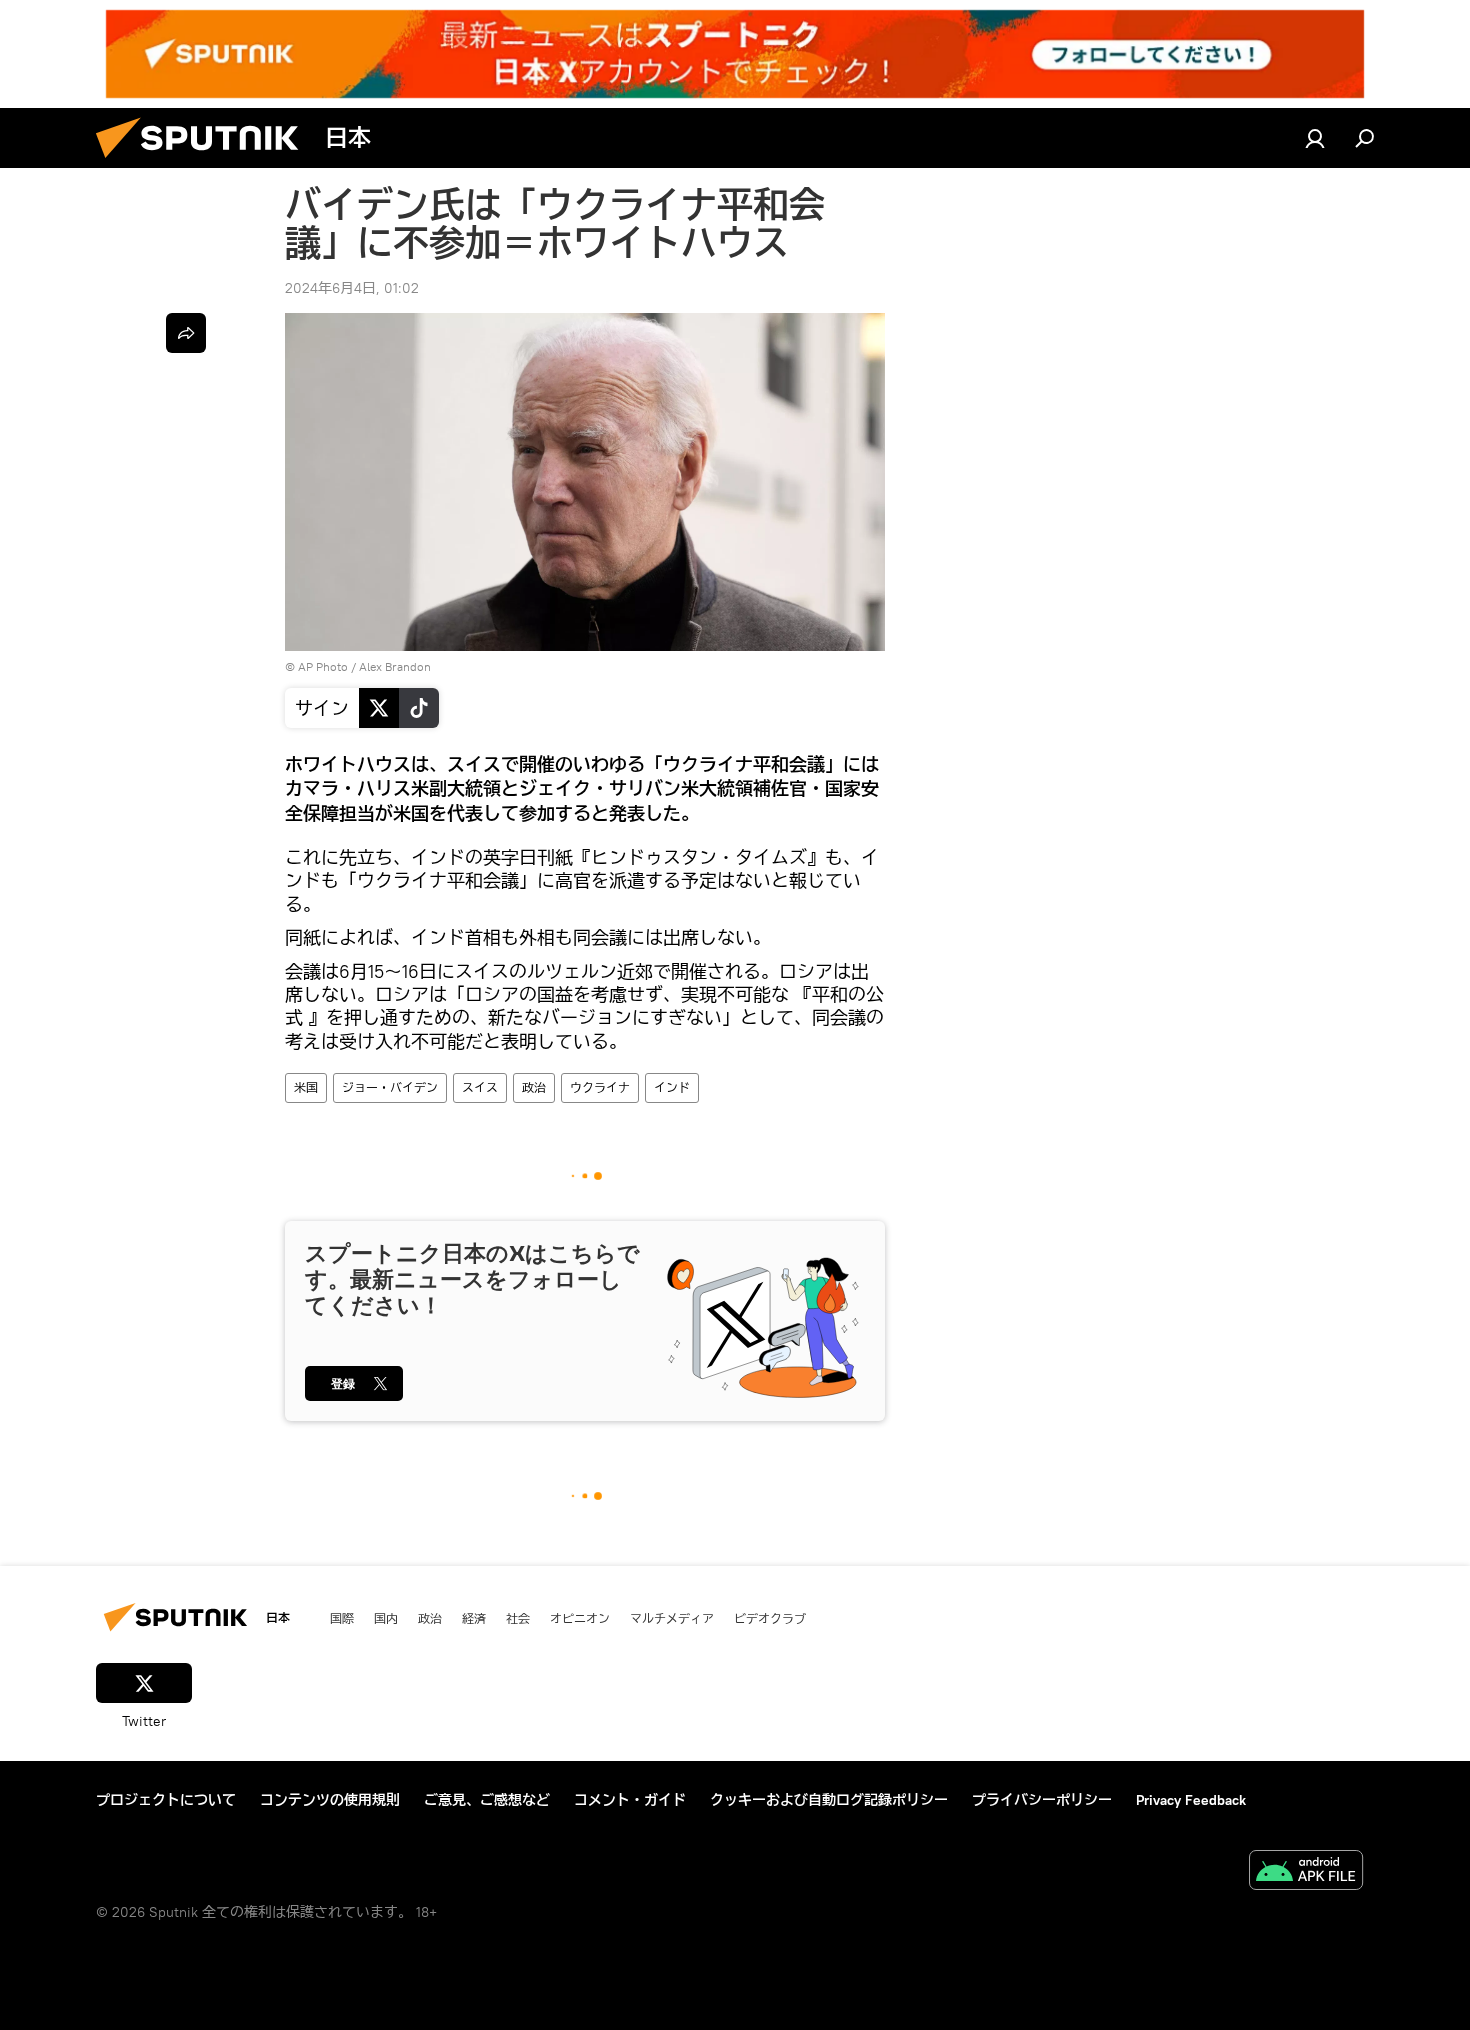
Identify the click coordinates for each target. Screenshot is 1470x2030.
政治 (534, 1087)
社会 (518, 1618)
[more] (186, 333)
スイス (480, 1087)
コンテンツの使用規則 (330, 1800)
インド (672, 1087)
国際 (342, 1618)
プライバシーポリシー (1042, 1800)
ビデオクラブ (770, 1618)
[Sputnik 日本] (205, 163)
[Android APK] (1306, 1872)
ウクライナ (600, 1087)
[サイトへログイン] (1315, 138)
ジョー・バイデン (390, 1087)
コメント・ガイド (630, 1800)
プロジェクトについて (166, 1800)
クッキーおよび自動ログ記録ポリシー (829, 1800)
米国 (306, 1087)
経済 (474, 1618)
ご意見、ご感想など (487, 1800)
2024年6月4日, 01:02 (352, 288)
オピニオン (580, 1618)
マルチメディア (672, 1618)
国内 (386, 1618)
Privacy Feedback (1191, 1800)
